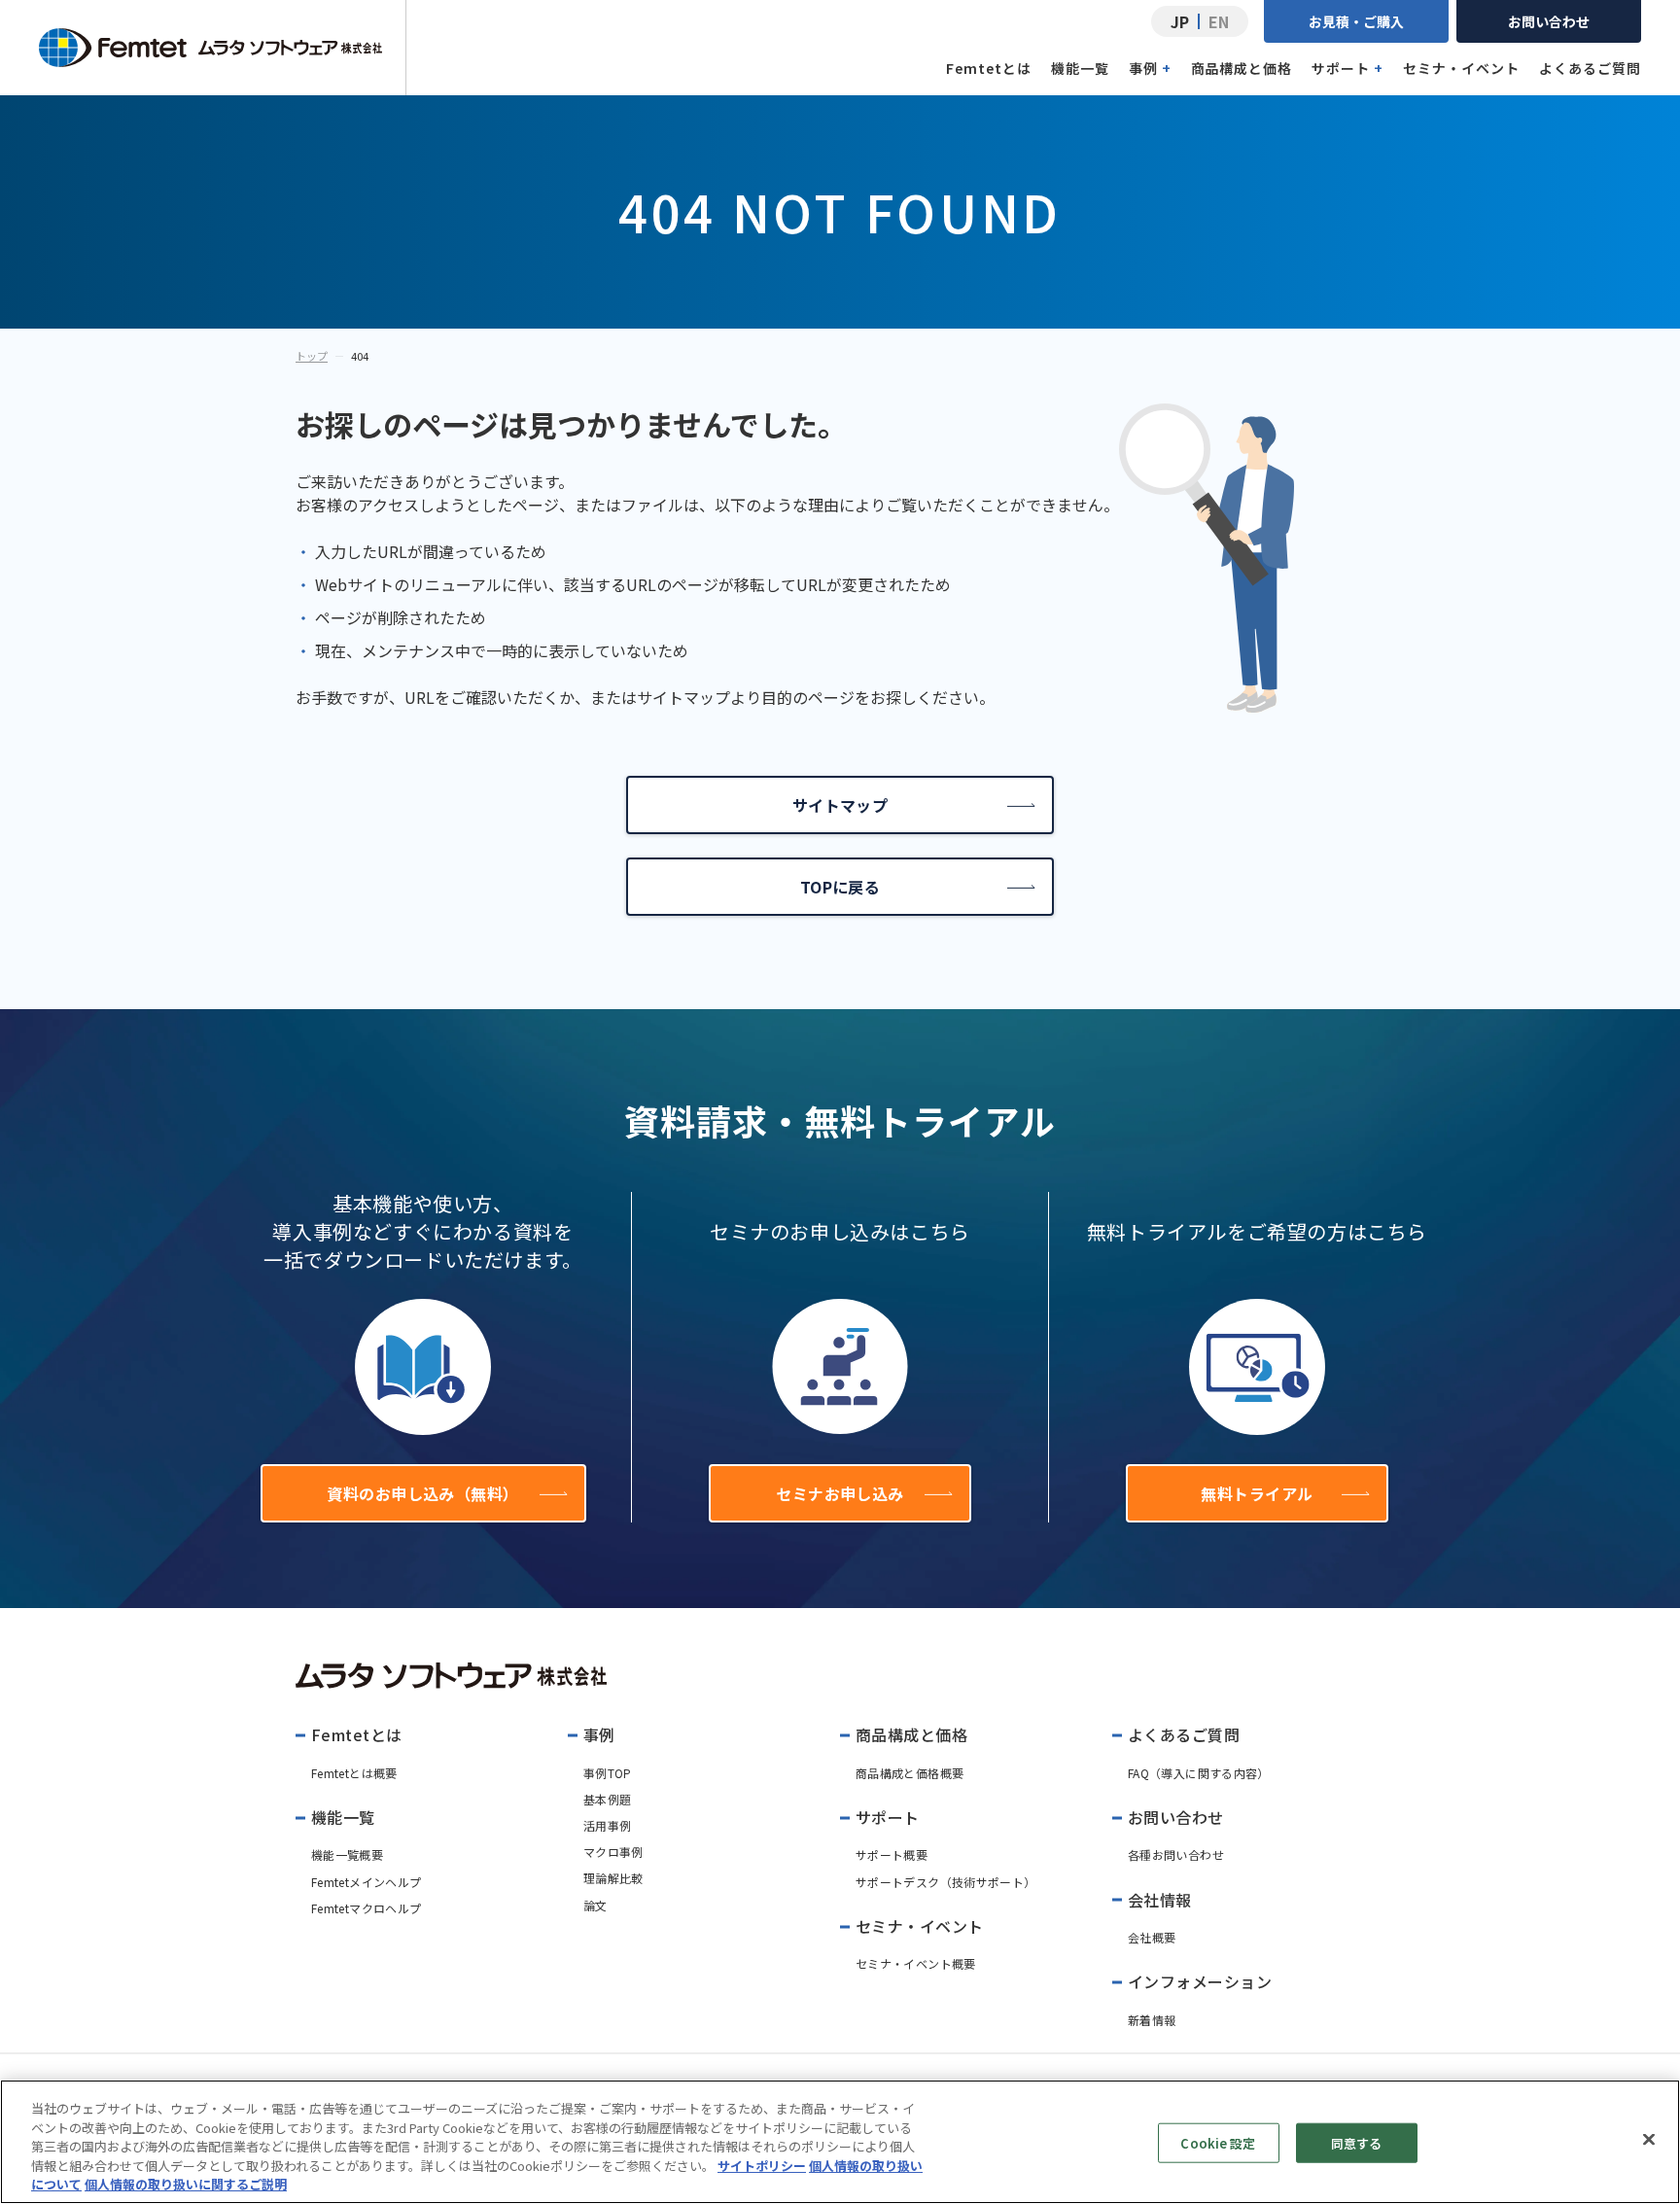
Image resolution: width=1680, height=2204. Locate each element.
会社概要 (1152, 1937)
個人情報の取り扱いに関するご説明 (186, 2184)
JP (1180, 21)
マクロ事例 (613, 1852)
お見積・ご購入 (1356, 21)
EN (1219, 21)
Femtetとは (989, 68)
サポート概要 (892, 1854)
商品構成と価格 (1242, 68)
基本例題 (607, 1799)
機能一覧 (1080, 68)
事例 (1150, 68)
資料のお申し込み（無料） (423, 1493)
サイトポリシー (762, 2166)
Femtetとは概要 (354, 1773)
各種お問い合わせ (1176, 1854)
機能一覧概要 (347, 1854)
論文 (595, 1905)
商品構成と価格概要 (910, 1773)
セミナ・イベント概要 (916, 1963)
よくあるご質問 (1590, 68)
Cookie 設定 (1218, 2143)
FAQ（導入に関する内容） (1199, 1773)
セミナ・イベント (1461, 68)
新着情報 (1152, 2020)
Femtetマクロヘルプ (366, 1908)
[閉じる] (1649, 2140)
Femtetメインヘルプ (366, 1882)
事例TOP (608, 1773)
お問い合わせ (1549, 21)
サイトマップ (840, 805)
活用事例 (607, 1825)
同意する (1357, 2143)
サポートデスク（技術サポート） (945, 1882)
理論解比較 (613, 1878)
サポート (1347, 68)
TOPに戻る (840, 887)
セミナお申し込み (840, 1493)
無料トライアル (1257, 1493)
